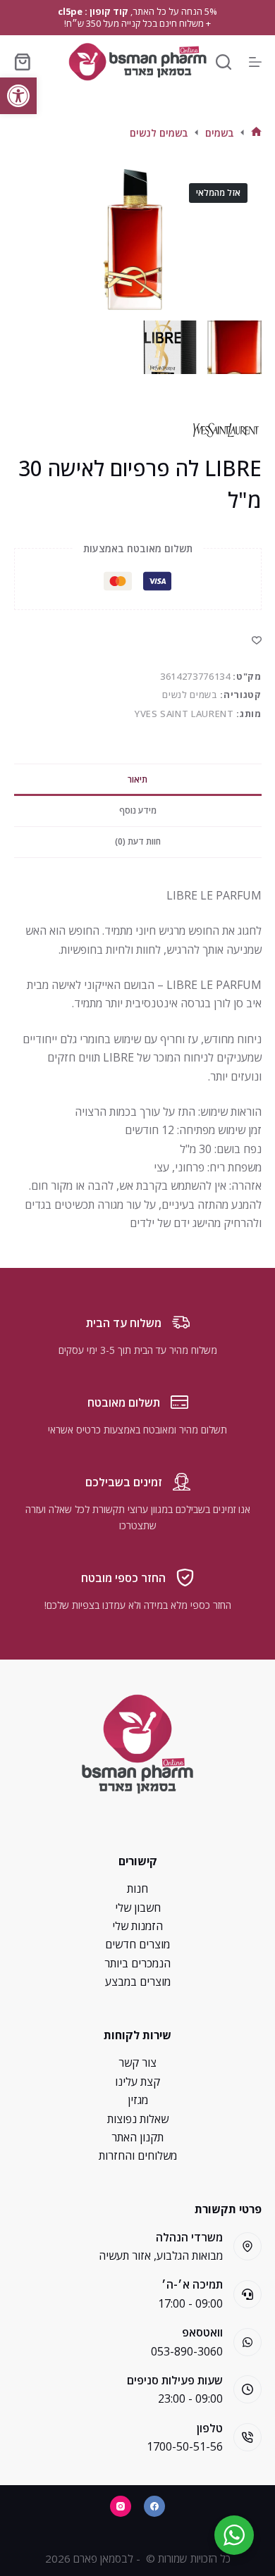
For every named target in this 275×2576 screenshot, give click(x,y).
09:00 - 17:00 (190, 2303)
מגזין (138, 2100)
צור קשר (137, 2062)
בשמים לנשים (190, 695)
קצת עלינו (137, 2082)
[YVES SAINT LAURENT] (226, 430)
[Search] (224, 62)
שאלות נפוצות (138, 2119)
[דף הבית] (256, 133)
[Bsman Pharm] (137, 62)
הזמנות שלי (137, 1926)
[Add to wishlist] (257, 640)
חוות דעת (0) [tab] (138, 841)
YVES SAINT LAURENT (184, 714)
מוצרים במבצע (138, 1981)
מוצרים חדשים (137, 1944)
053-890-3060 (187, 2351)
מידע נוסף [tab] (138, 810)
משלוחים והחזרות (138, 2155)
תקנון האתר (137, 2137)
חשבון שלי (138, 1908)
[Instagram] (121, 2506)
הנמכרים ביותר (137, 1963)
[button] (18, 96)
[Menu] (255, 62)
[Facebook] (154, 2506)
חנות (137, 1889)
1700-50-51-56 (185, 2446)
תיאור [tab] (137, 779)
